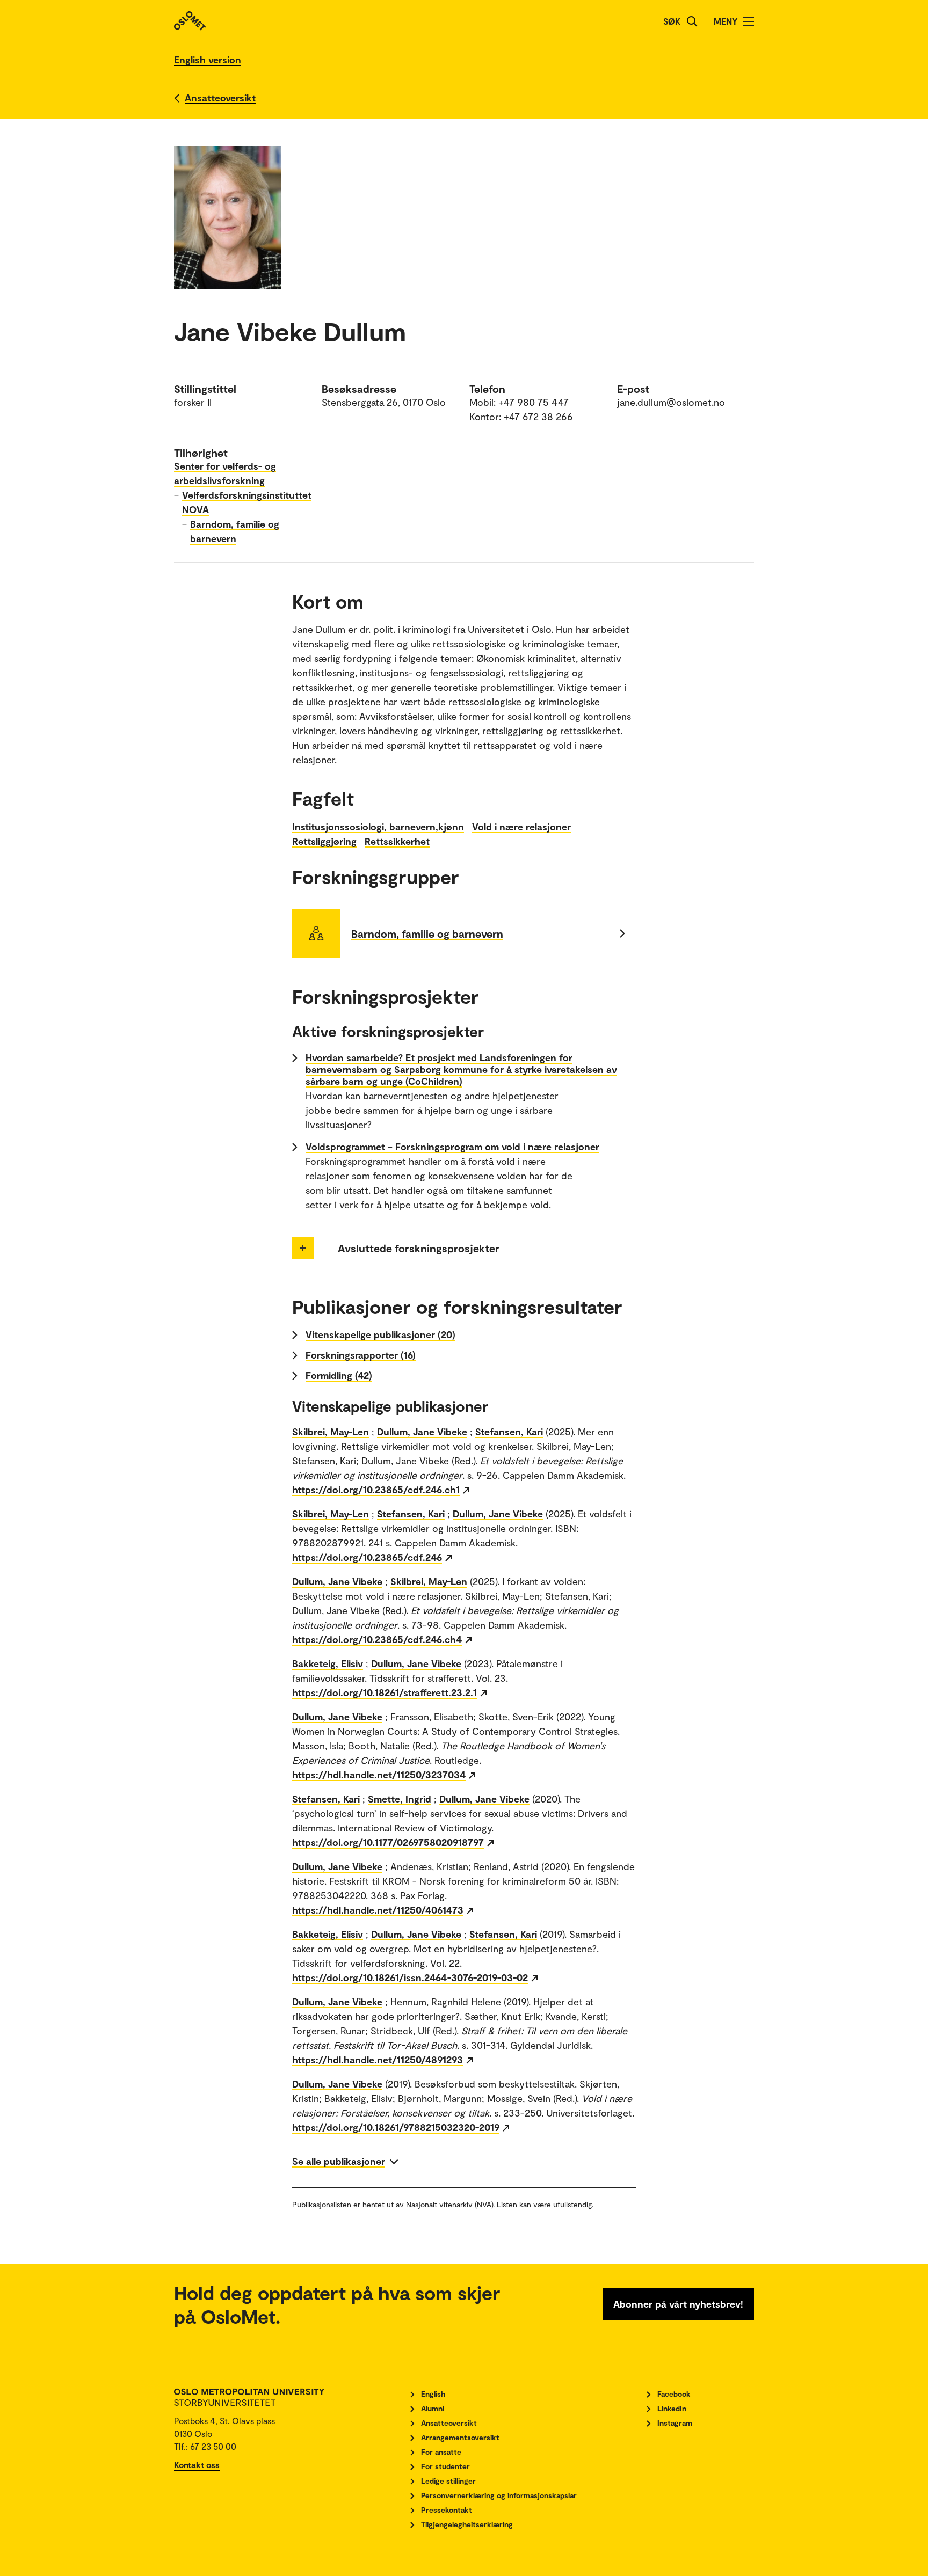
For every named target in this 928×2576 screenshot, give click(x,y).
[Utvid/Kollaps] (303, 1248)
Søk (672, 21)
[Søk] (692, 21)
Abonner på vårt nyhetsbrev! (678, 2304)
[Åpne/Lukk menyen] (749, 21)
